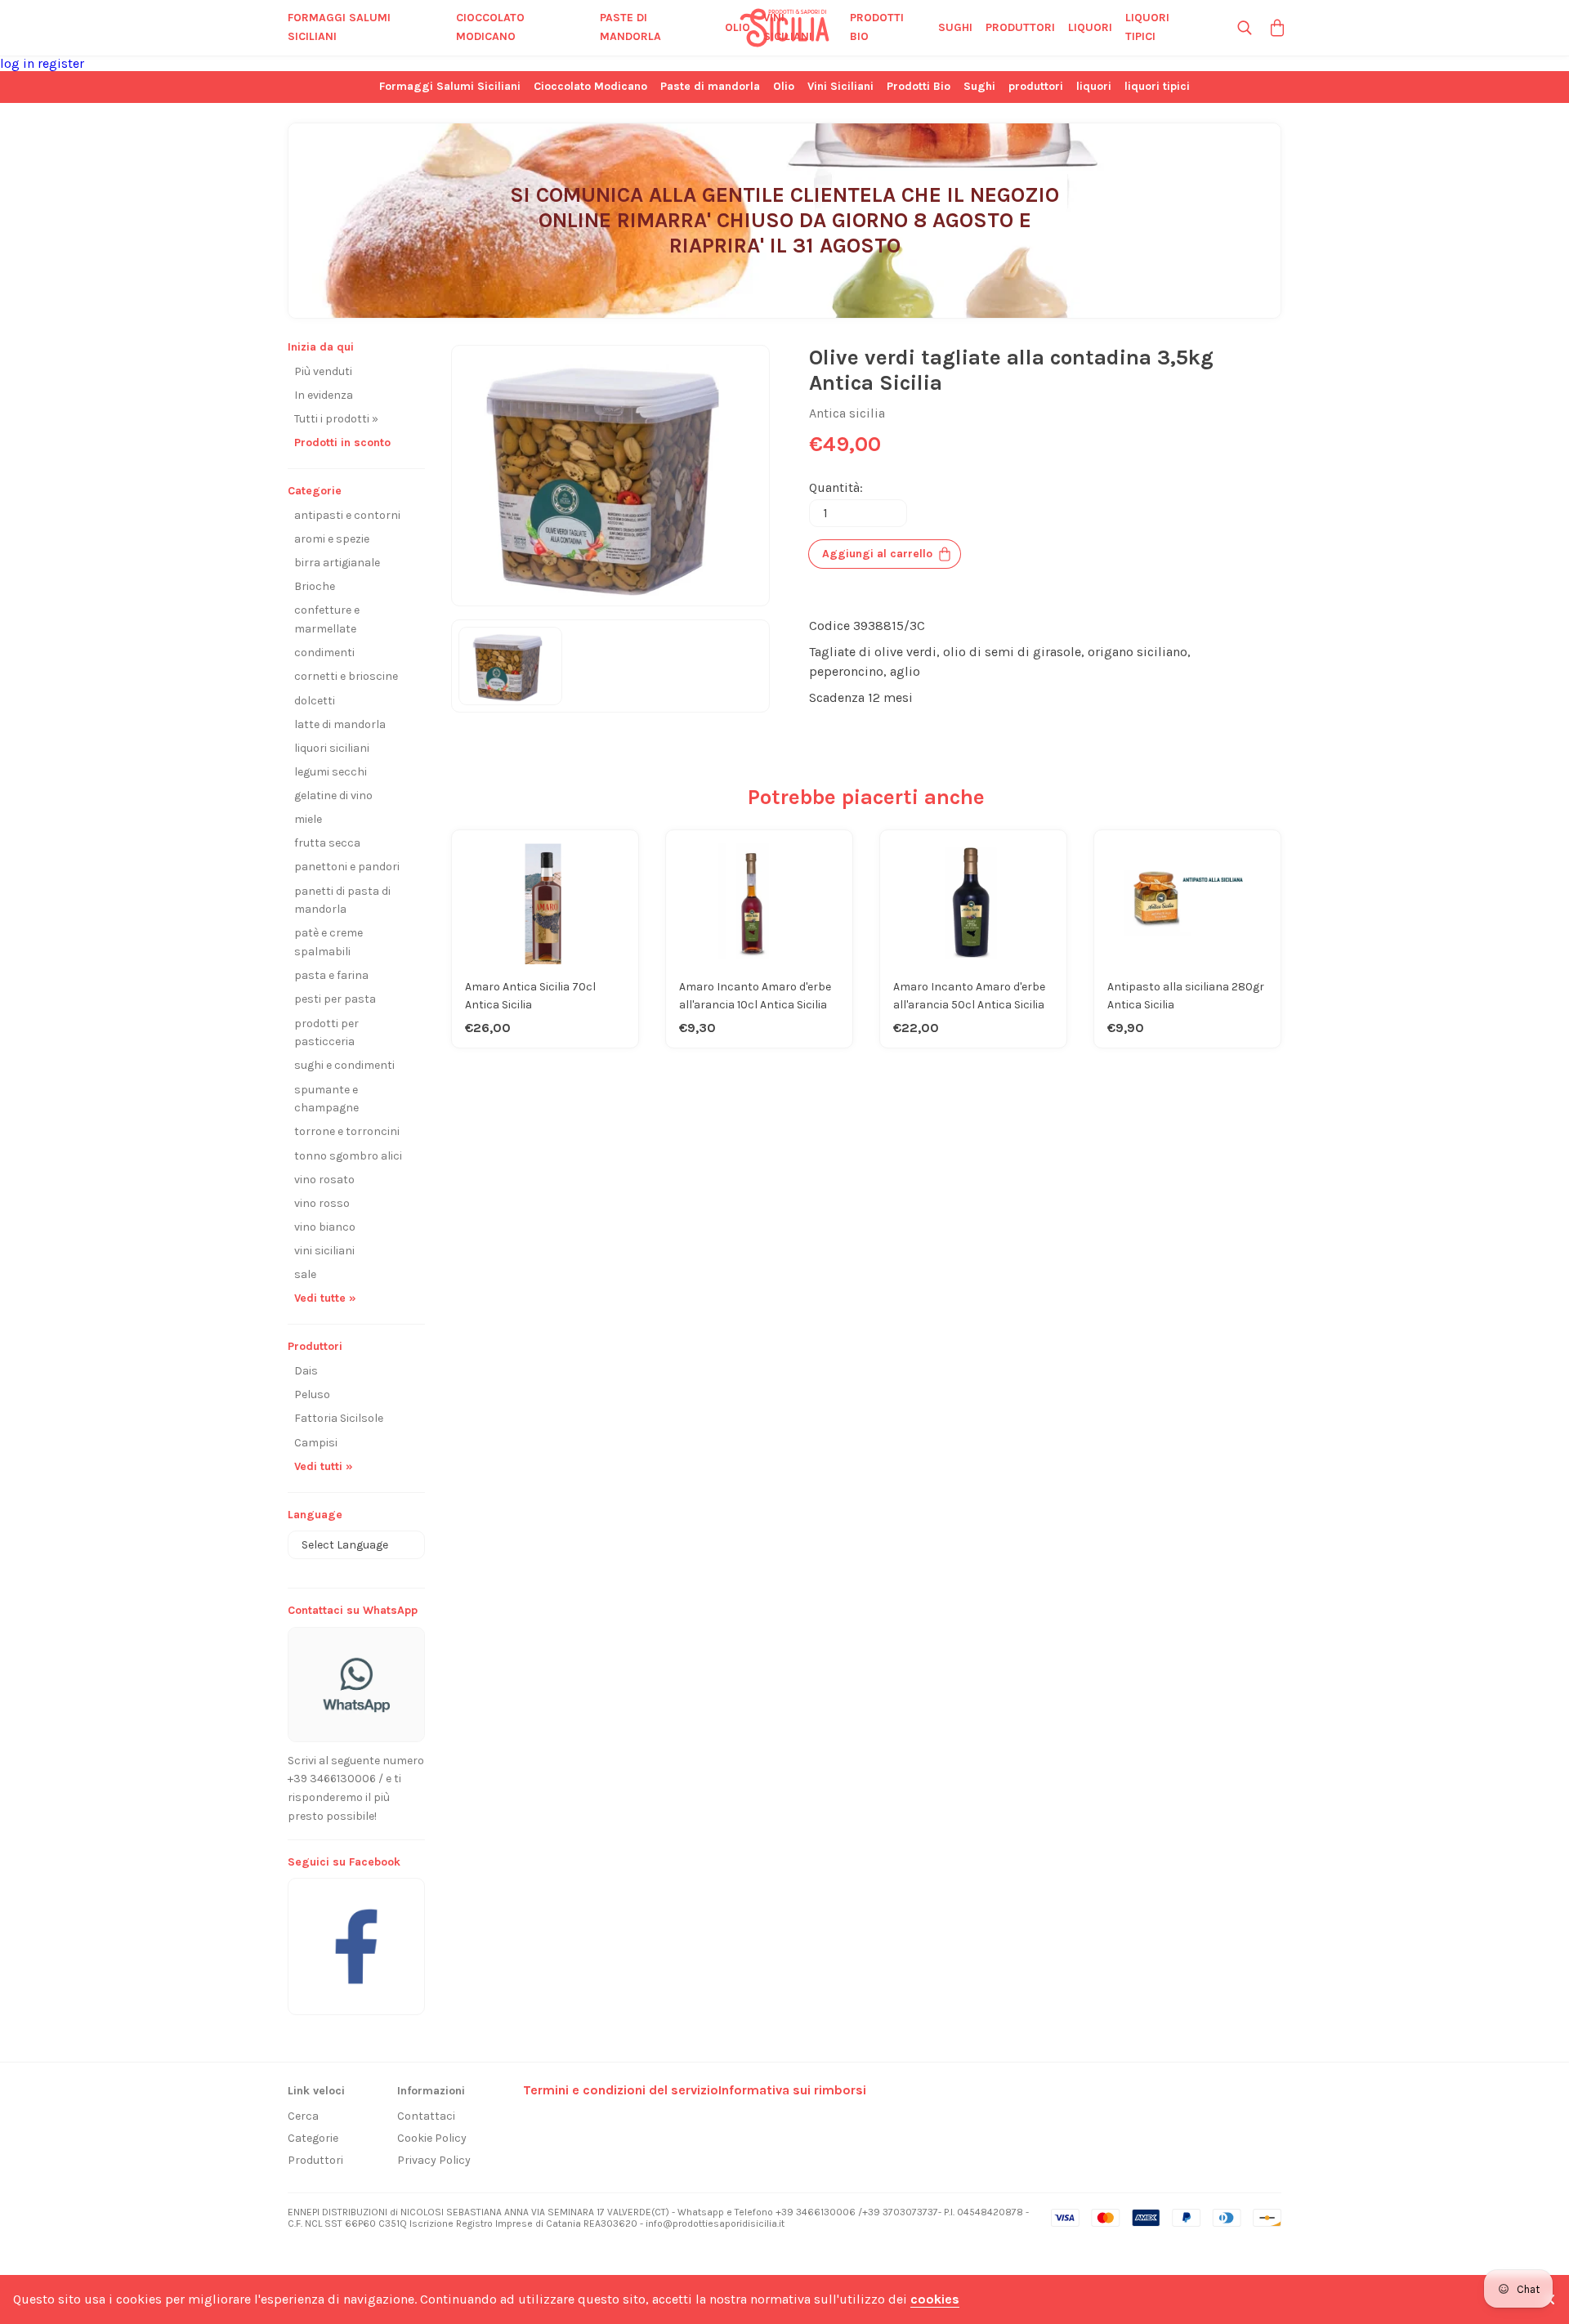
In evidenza (324, 395)
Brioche (315, 586)
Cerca (303, 2116)
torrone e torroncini (347, 1131)
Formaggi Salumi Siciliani (339, 27)
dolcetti (315, 701)
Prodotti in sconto (342, 442)
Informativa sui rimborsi (792, 2090)
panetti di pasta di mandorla (342, 901)
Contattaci (426, 2116)
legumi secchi (331, 772)
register (61, 63)
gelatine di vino (333, 796)
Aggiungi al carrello (877, 554)
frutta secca (327, 843)
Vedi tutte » (325, 1298)
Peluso (312, 1394)
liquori (1090, 27)
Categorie (313, 2138)
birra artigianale (337, 563)
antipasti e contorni (347, 515)
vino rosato (324, 1180)
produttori (1020, 27)
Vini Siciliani (788, 27)
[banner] (356, 1938)
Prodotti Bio (877, 27)
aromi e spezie (332, 539)
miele (308, 819)
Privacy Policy (434, 2160)
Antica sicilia (847, 413)
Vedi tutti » (324, 1466)
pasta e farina (331, 975)
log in (19, 63)
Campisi (316, 1443)
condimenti (324, 653)
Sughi (955, 27)
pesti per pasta (335, 999)
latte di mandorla (340, 724)
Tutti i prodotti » (336, 419)
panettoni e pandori (347, 867)
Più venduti (323, 371)
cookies (935, 2299)
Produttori (315, 2160)
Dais (306, 1371)
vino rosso (322, 1203)
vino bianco (325, 1227)
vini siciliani (324, 1251)
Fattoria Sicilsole (339, 1418)
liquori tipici (1147, 27)
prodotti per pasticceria (326, 1033)
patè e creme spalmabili (329, 942)
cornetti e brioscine (346, 676)
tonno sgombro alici (348, 1156)
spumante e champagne (326, 1099)
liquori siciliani (332, 748)
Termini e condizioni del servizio (621, 2090)
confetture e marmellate (327, 619)
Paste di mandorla (630, 27)
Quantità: (836, 487)
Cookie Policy (432, 2138)
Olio (738, 27)
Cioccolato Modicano (490, 27)
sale (305, 1274)
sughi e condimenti (344, 1065)
